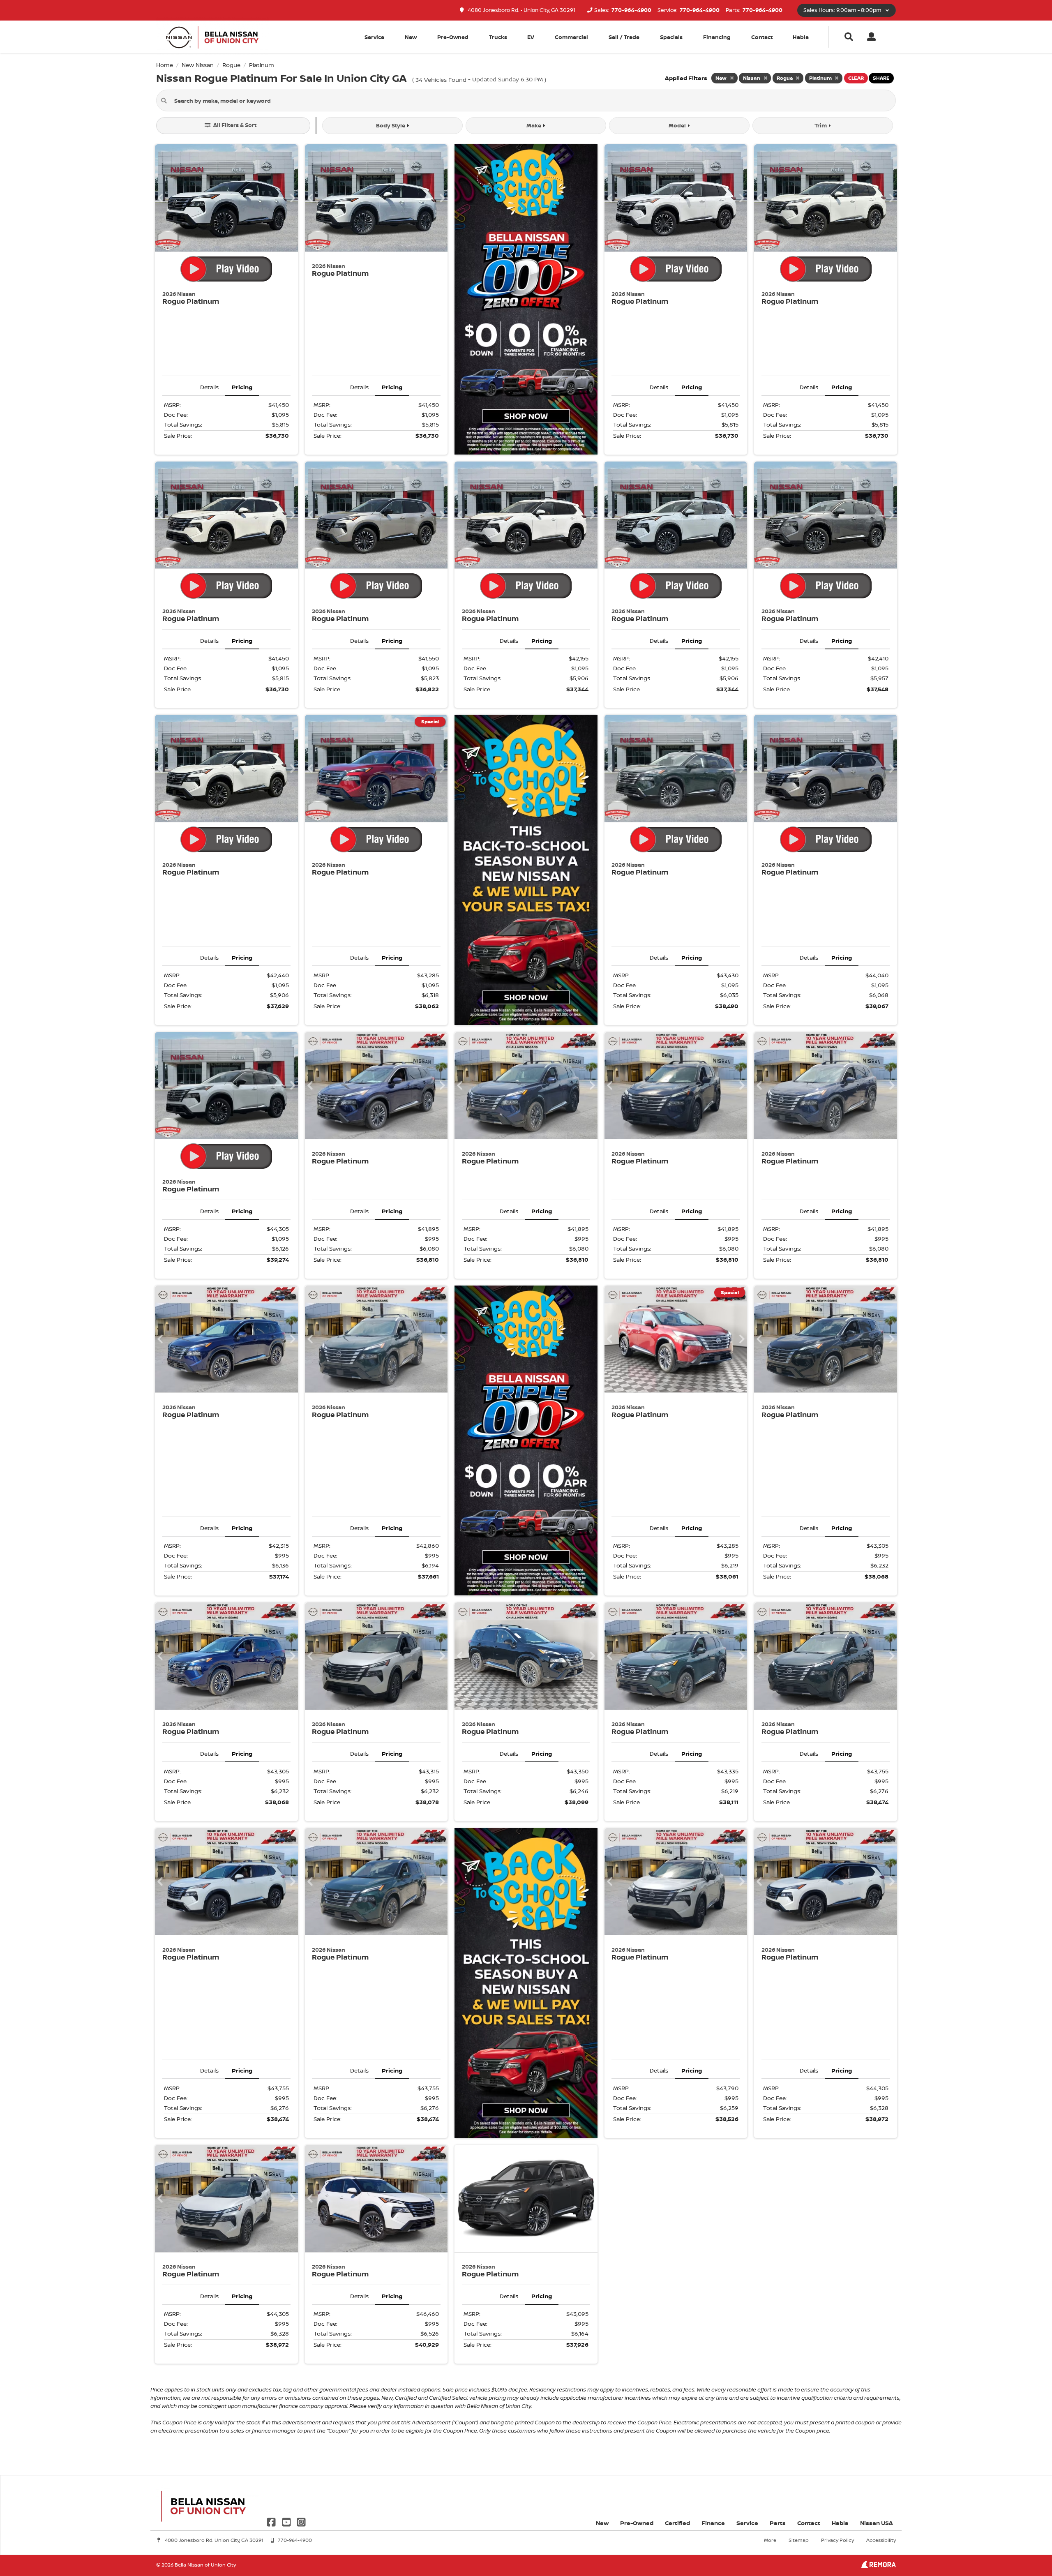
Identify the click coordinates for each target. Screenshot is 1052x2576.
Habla (801, 37)
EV (531, 37)
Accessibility (881, 2540)
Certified (677, 2523)
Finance (713, 2523)
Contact (762, 37)
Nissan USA (877, 2523)
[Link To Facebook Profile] (272, 2522)
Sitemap (799, 2540)
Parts (778, 2523)
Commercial (571, 37)
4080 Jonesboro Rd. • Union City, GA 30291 (521, 10)
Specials (671, 37)
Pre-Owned (453, 37)
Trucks (498, 37)
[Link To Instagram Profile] (301, 2522)
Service (747, 2523)
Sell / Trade (624, 37)
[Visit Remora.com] (878, 2566)
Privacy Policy (837, 2540)
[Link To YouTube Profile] (287, 2522)
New (411, 37)
